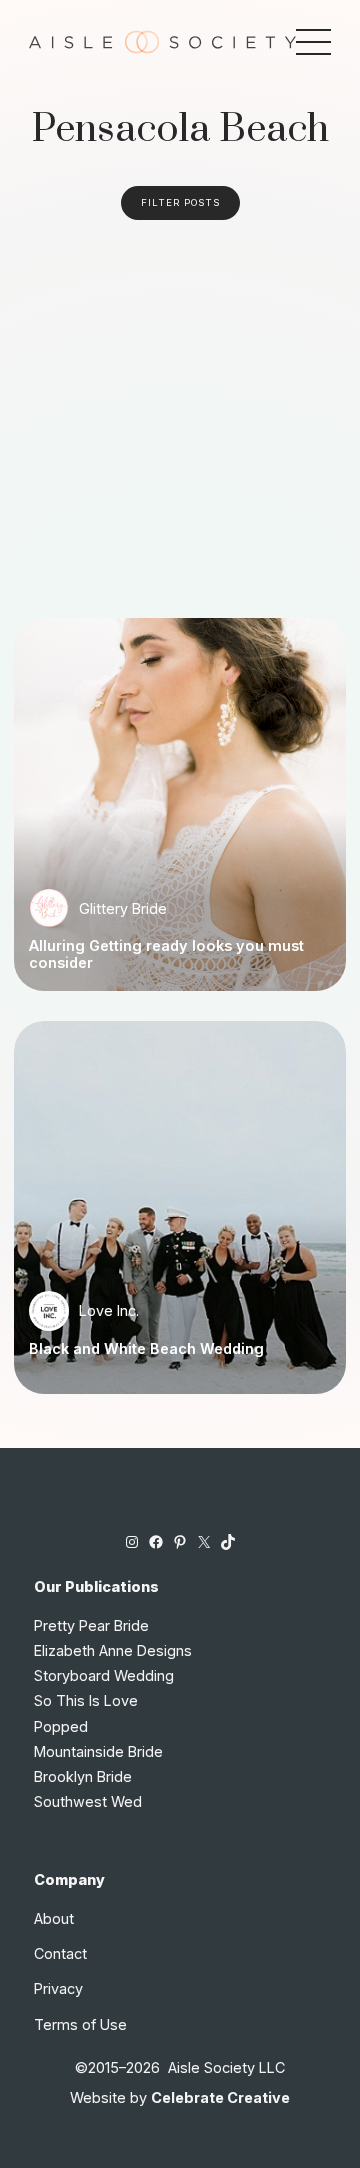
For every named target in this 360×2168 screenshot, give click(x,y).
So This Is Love (86, 1700)
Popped (61, 1726)
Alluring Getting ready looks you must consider (166, 954)
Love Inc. (109, 1310)
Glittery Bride (123, 908)
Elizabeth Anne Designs (113, 1650)
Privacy (58, 1988)
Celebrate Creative (220, 2097)
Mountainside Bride (98, 1751)
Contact (60, 1953)
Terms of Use (80, 2024)
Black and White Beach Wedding (146, 1349)
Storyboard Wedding (104, 1675)
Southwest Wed (88, 1801)
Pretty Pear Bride (91, 1625)
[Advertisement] (180, 410)
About (54, 1918)
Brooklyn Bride (83, 1776)
